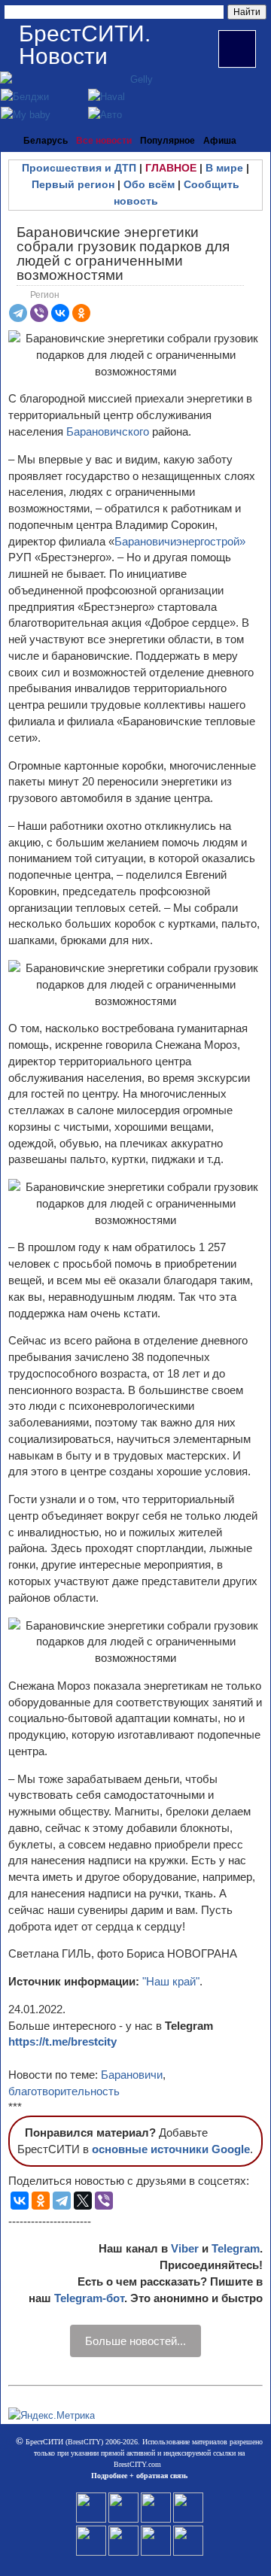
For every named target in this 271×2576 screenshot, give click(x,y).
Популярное (167, 141)
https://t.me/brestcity (62, 2041)
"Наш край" (171, 1981)
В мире (224, 168)
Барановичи (132, 2075)
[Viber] (39, 313)
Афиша (220, 141)
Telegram (236, 2248)
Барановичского (109, 431)
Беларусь (46, 141)
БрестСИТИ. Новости (85, 45)
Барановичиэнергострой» (180, 541)
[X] (83, 2201)
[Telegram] (18, 313)
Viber (185, 2248)
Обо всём (149, 184)
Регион (45, 295)
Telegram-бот (89, 2298)
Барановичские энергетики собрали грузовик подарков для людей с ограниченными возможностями (123, 254)
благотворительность (64, 2091)
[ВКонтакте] (60, 313)
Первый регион (73, 184)
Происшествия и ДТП (79, 168)
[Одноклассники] (81, 313)
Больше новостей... (135, 2341)
